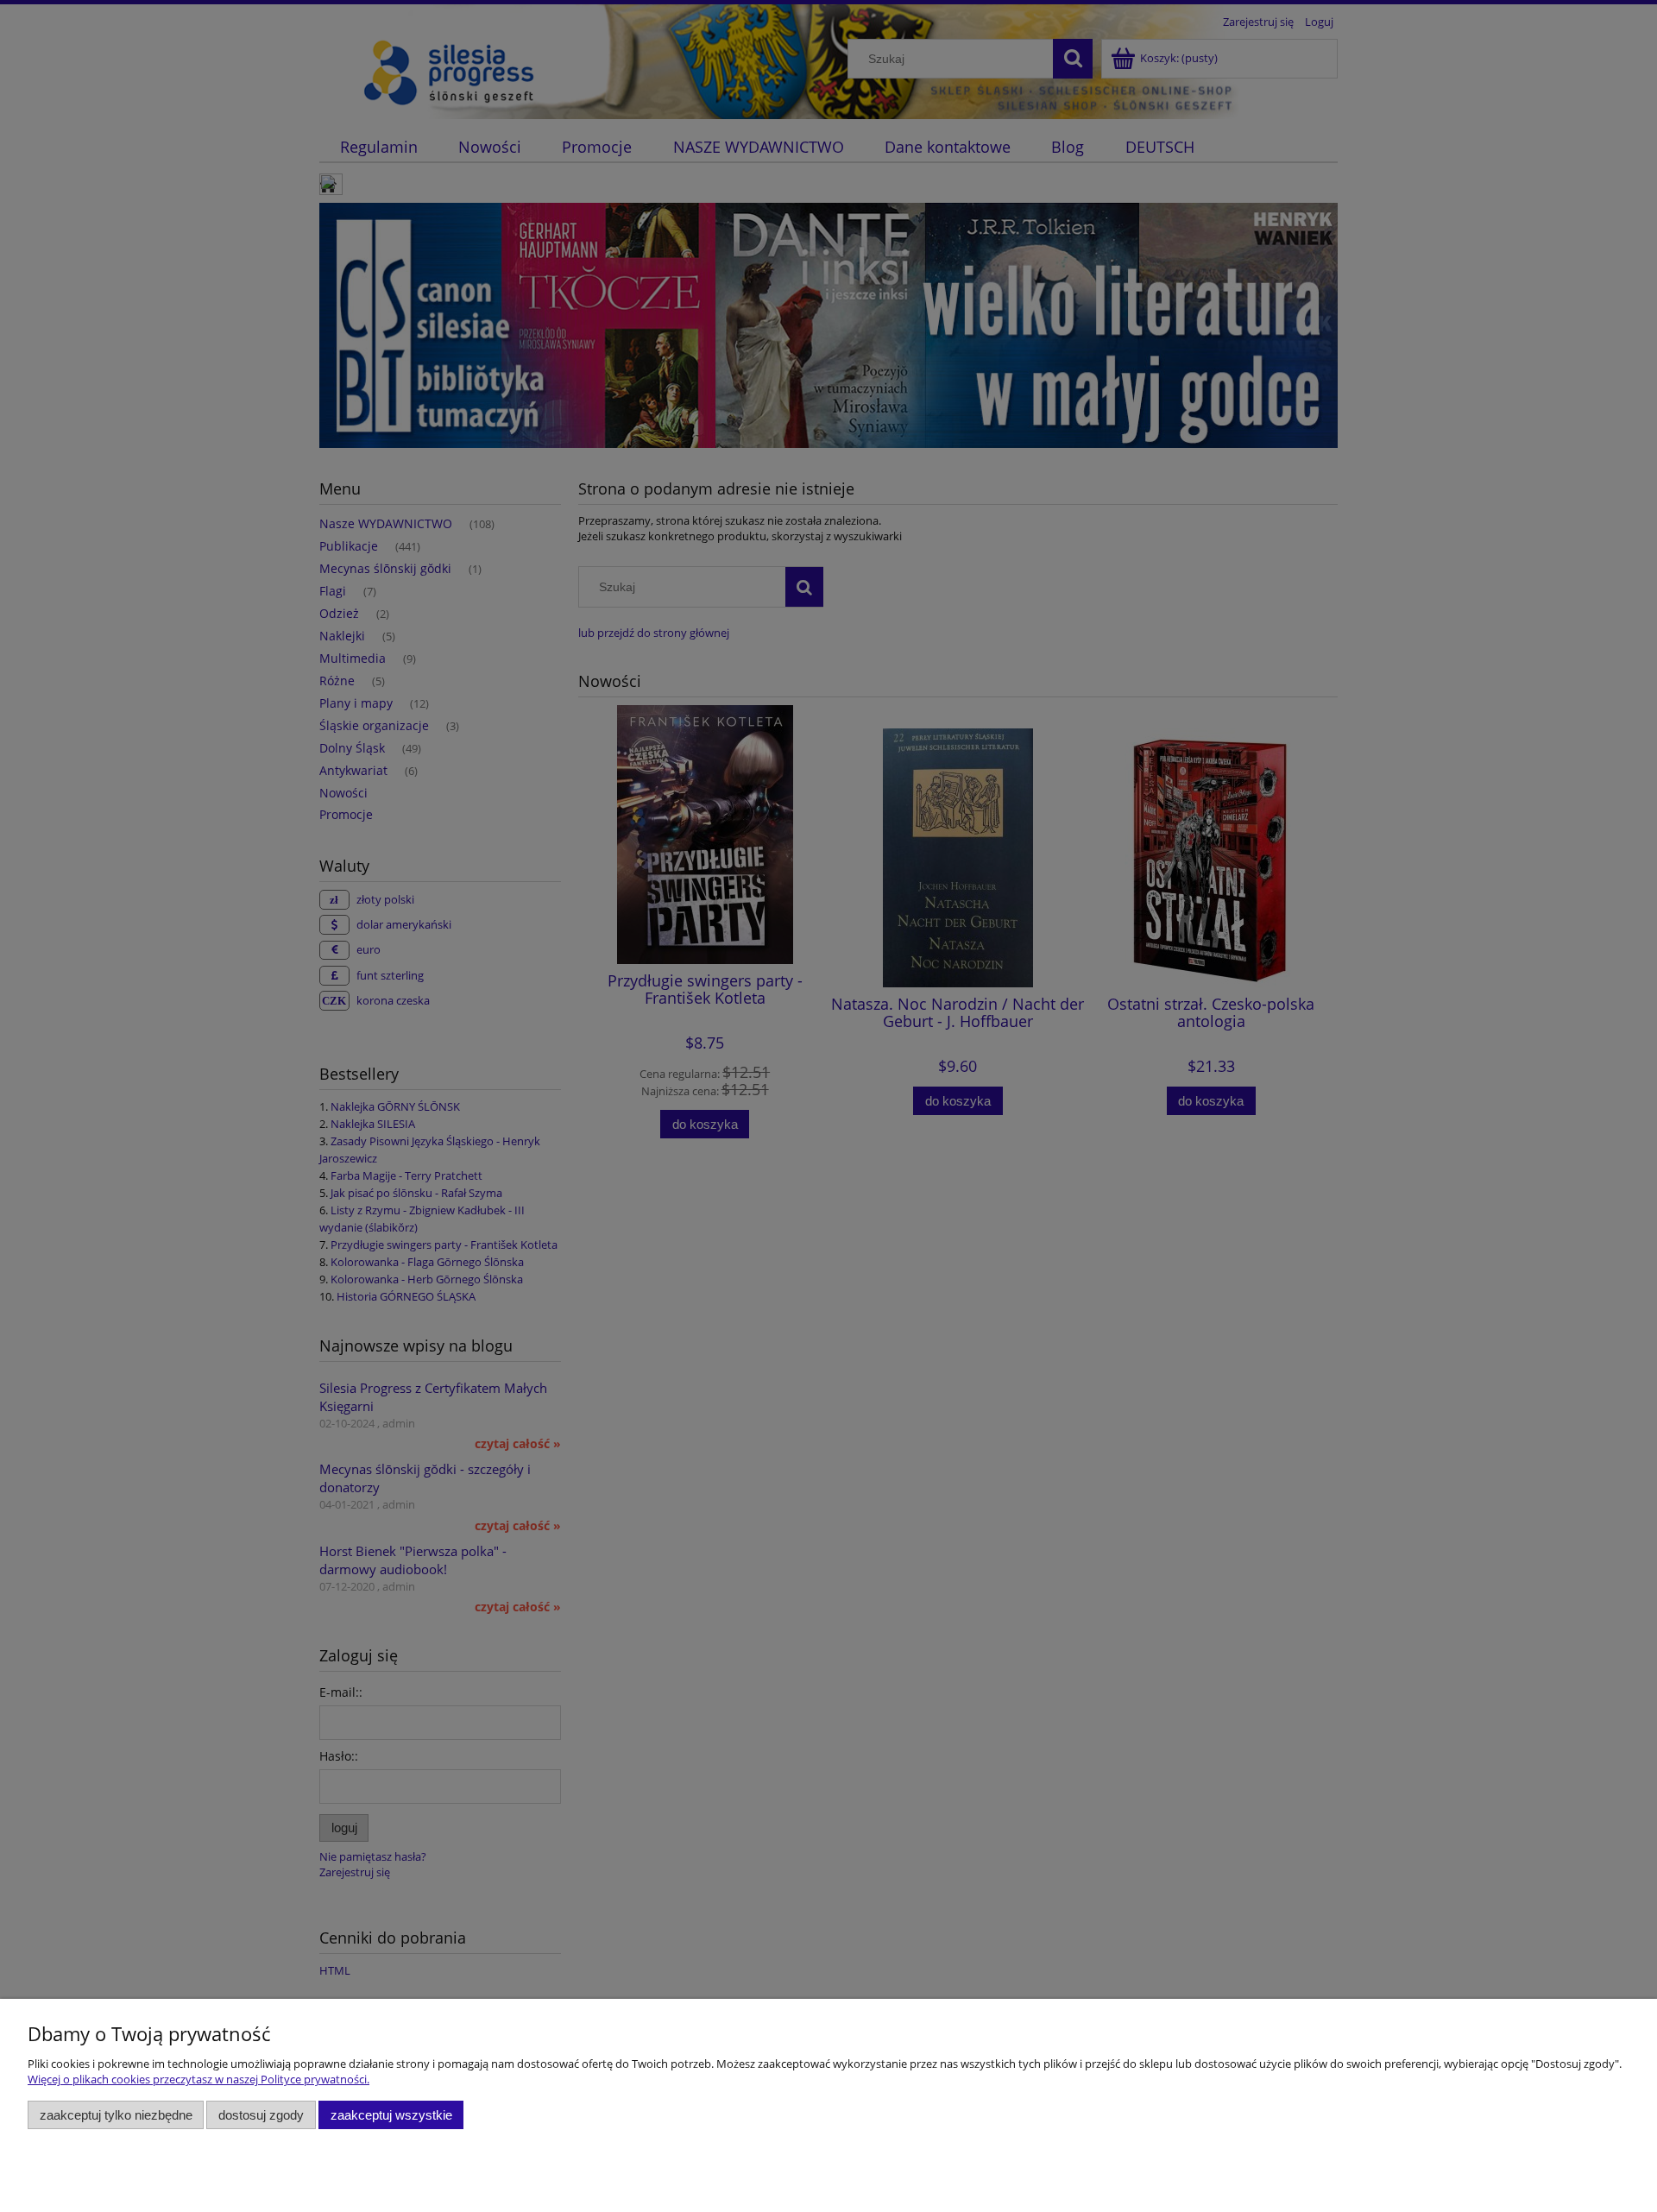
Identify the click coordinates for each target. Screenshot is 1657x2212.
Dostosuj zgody (261, 2115)
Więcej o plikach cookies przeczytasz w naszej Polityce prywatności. (198, 2079)
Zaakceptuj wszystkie (391, 2115)
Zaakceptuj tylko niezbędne (116, 2115)
